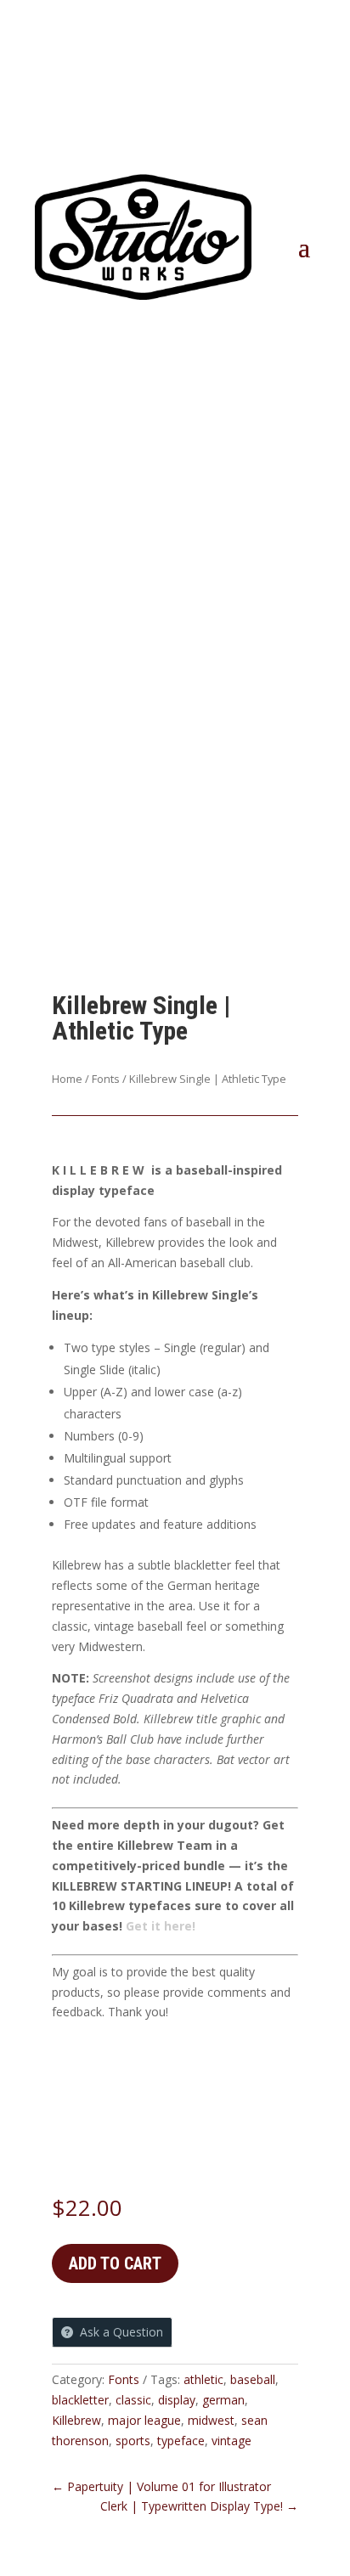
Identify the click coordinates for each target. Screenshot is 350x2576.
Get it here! (161, 1926)
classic (133, 2400)
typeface (181, 2441)
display (177, 2400)
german (223, 2400)
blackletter (80, 2400)
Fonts (106, 1079)
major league (144, 2420)
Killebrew (76, 2420)
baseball (253, 2379)
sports (133, 2441)
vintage (231, 2441)
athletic (203, 2379)
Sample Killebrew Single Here (173, 2054)
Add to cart (115, 2263)
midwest (211, 2420)
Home (67, 1079)
